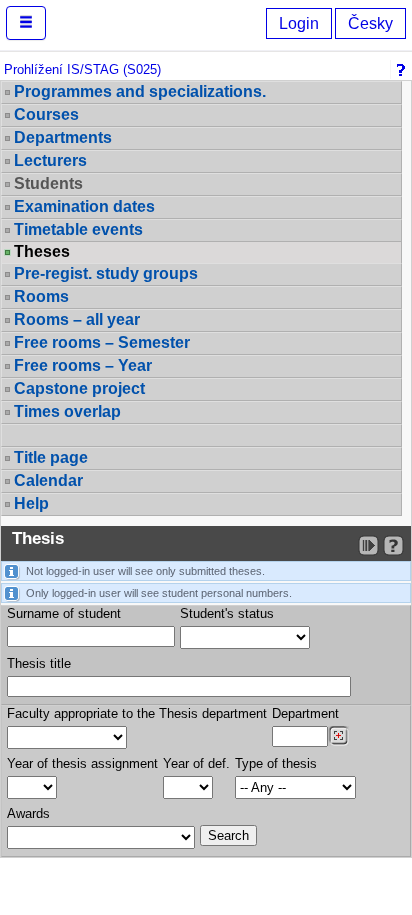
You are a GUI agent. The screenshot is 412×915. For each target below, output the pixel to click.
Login (299, 23)
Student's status (227, 613)
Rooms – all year (77, 319)
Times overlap (67, 411)
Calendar (48, 480)
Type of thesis (276, 763)
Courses (46, 114)
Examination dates (84, 206)
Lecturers (50, 160)
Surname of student (64, 613)
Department (305, 713)
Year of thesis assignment (82, 763)
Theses (42, 252)
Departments (63, 137)
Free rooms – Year (83, 365)
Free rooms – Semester (102, 342)
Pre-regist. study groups (106, 273)
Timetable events (78, 229)
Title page (51, 457)
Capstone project (79, 388)
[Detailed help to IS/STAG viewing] (393, 545)
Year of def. (196, 763)
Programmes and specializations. (140, 91)
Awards (28, 813)
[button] (26, 23)
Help (31, 503)
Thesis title (39, 663)
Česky (370, 23)
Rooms (41, 296)
